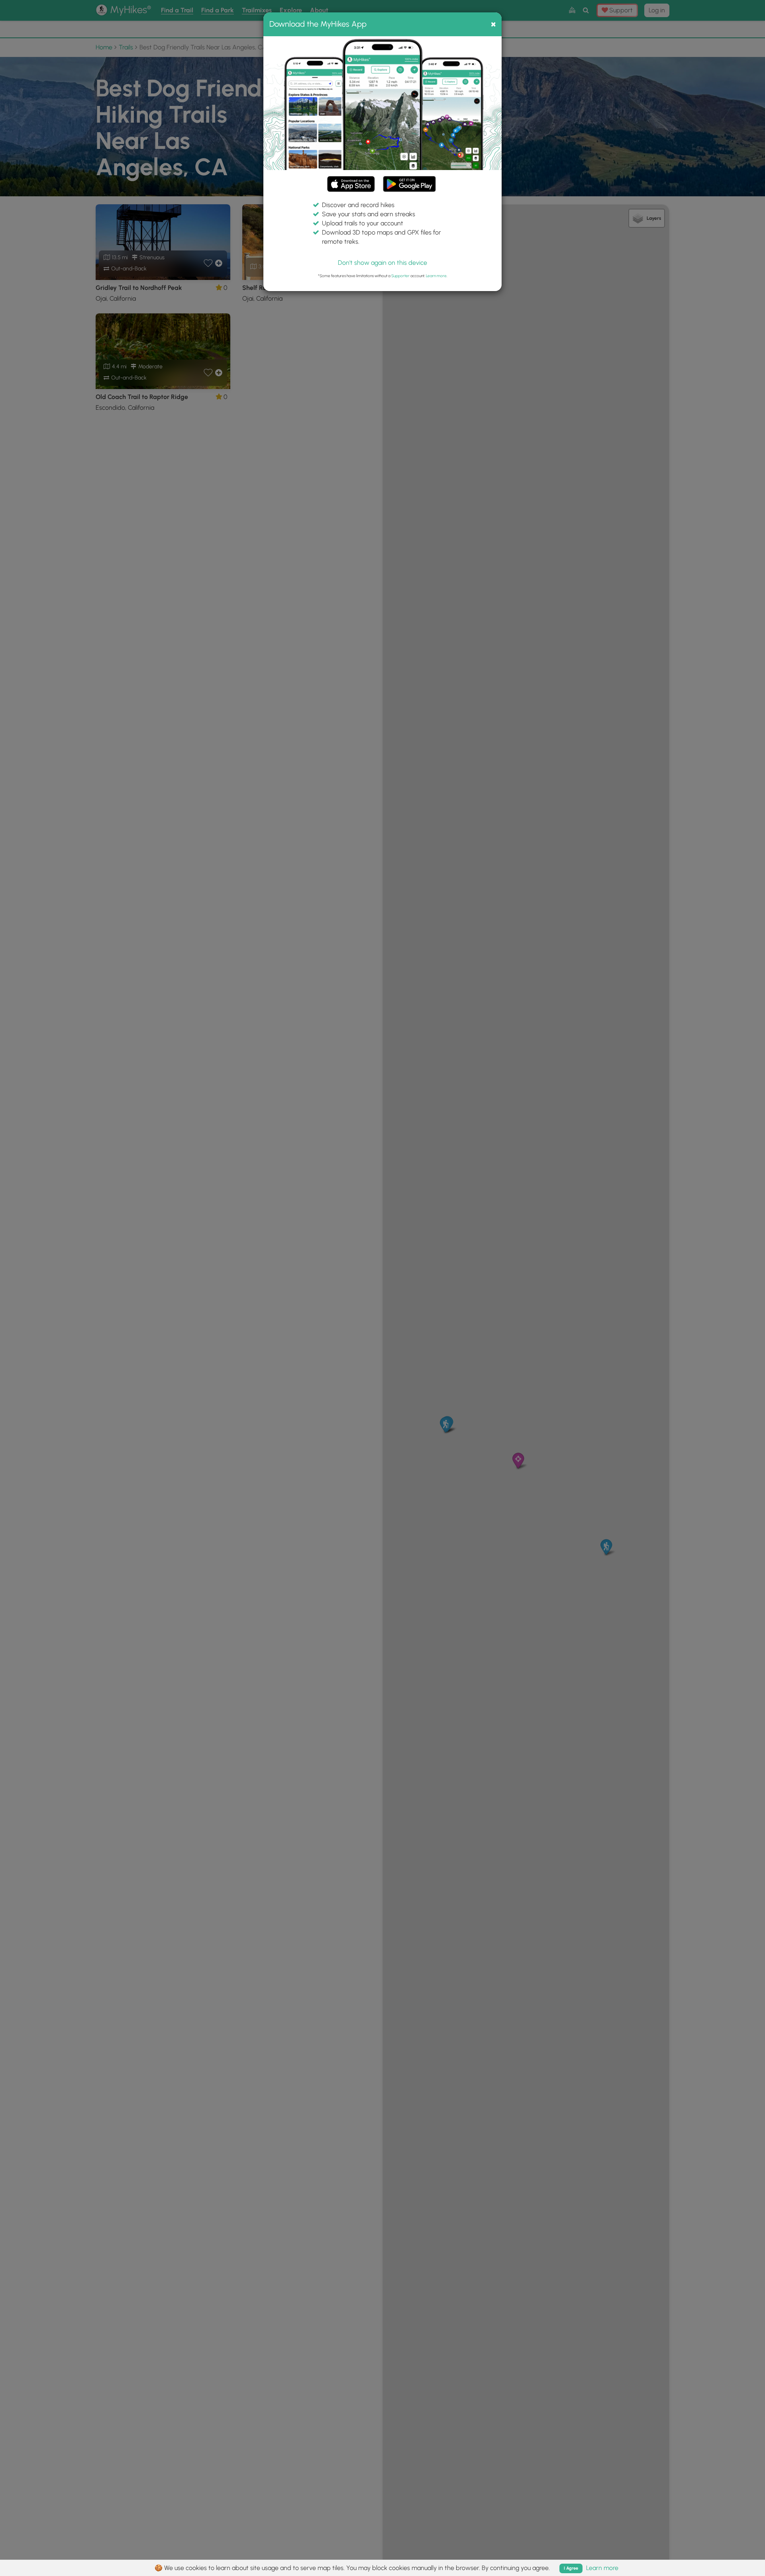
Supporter (400, 276)
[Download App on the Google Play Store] (409, 180)
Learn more (436, 276)
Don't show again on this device (382, 263)
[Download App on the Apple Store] (351, 185)
